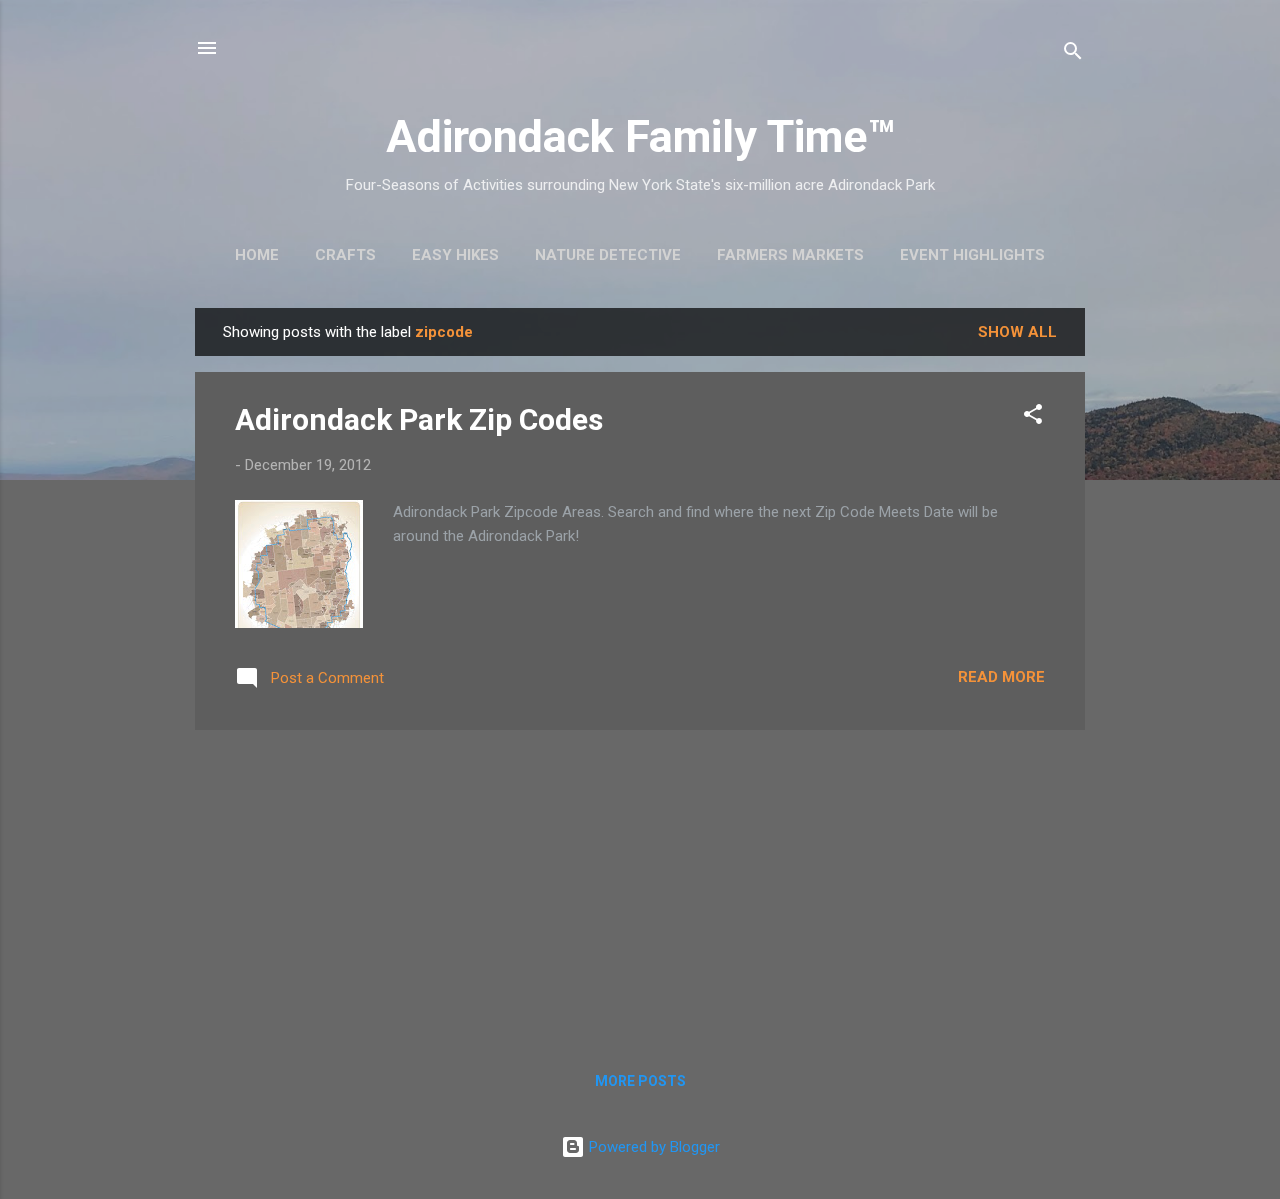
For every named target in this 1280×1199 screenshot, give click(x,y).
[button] (1033, 417)
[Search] (1073, 54)
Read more (1001, 677)
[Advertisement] (640, 886)
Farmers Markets (790, 255)
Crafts (345, 255)
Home (257, 255)
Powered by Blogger (652, 1147)
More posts (640, 1081)
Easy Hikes (455, 255)
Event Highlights (972, 255)
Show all (1017, 332)
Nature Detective (608, 255)
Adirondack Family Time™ (640, 136)
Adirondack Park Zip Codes (419, 419)
